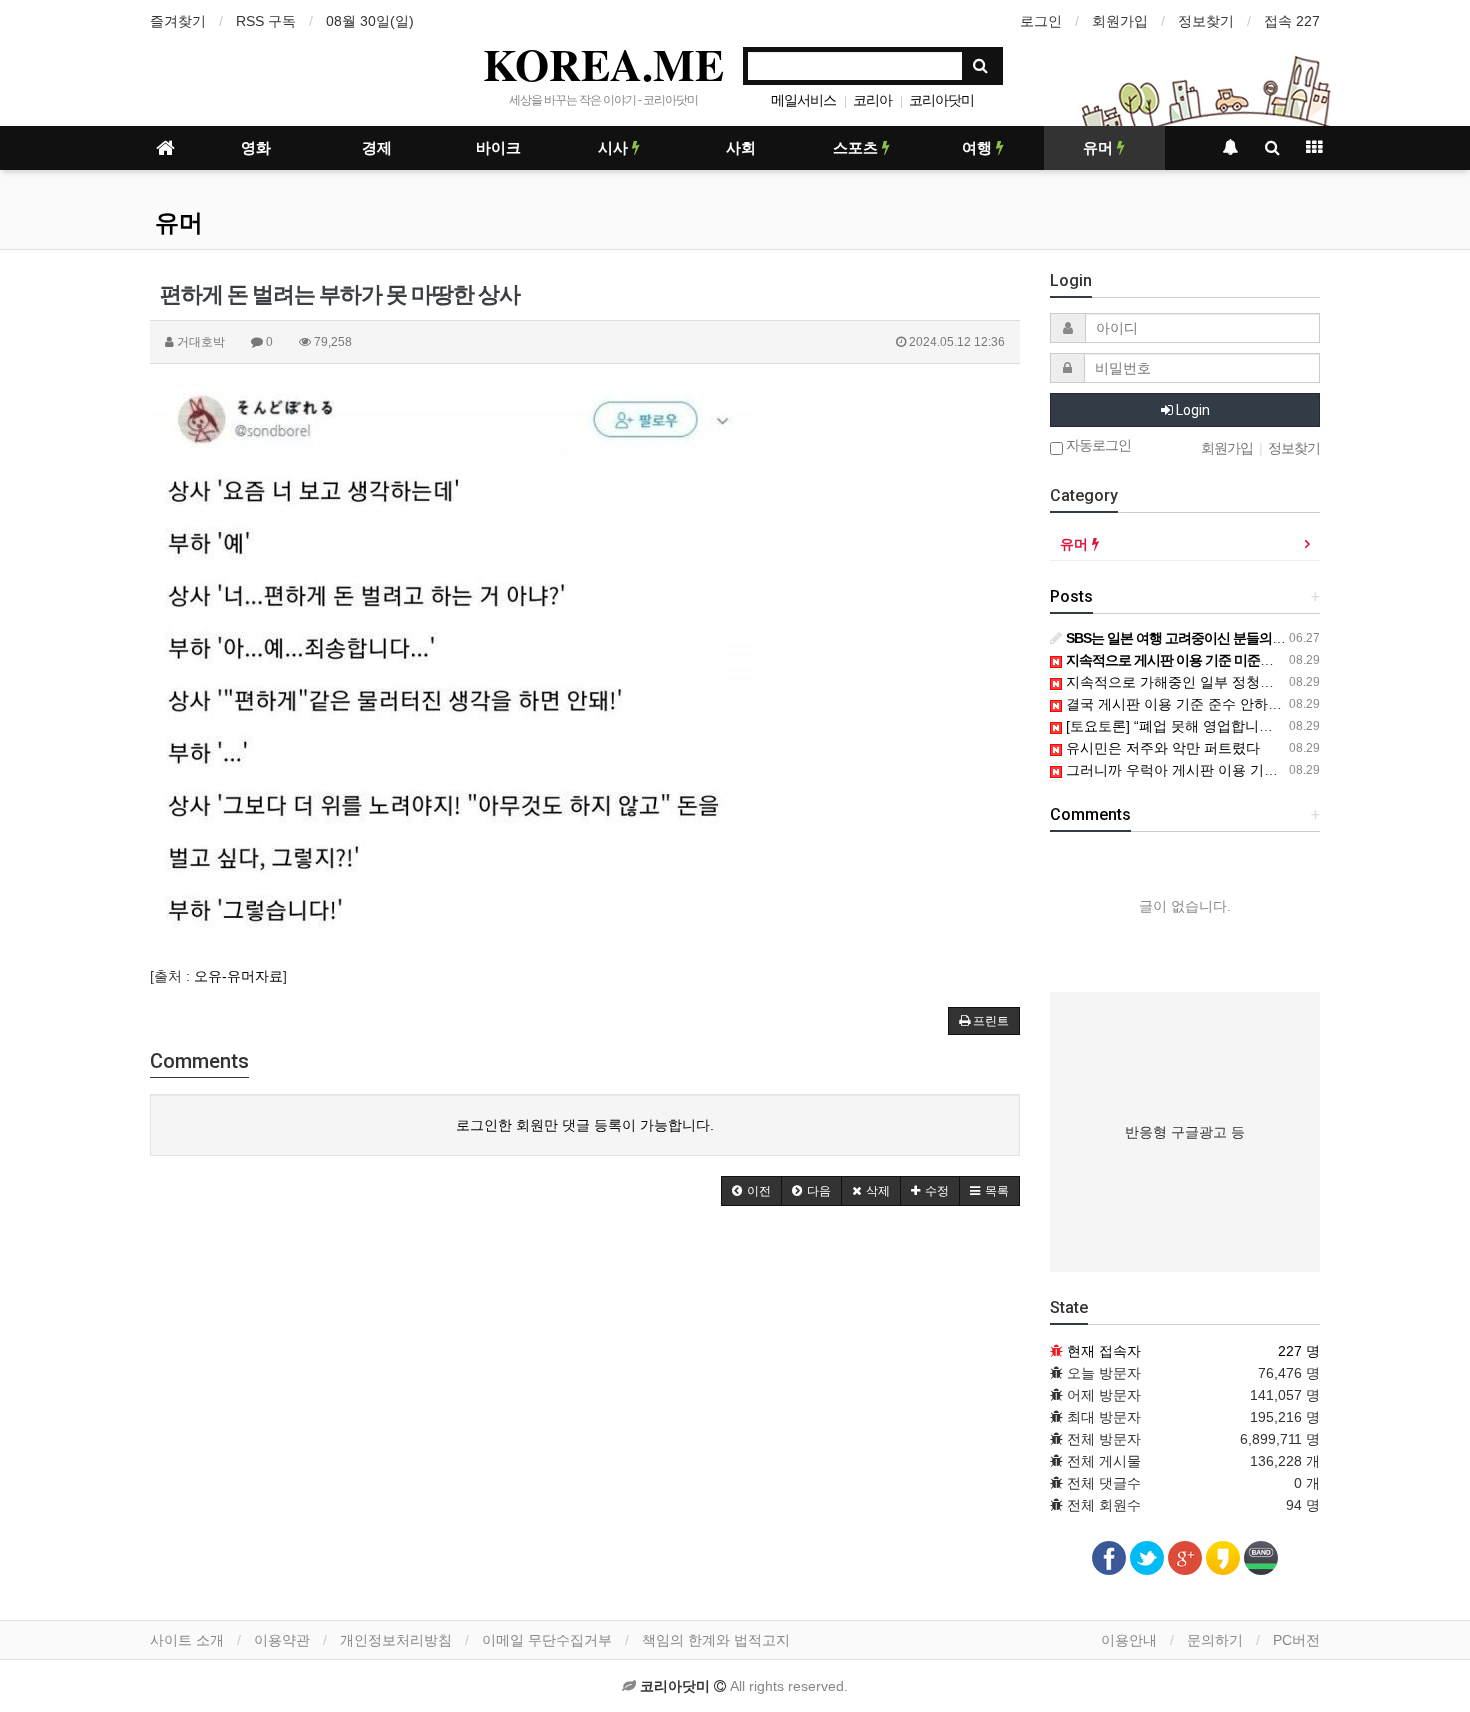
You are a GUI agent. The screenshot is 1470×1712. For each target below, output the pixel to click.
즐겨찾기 (178, 21)
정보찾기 (1206, 21)
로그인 (1041, 21)
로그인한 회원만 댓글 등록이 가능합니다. (585, 1125)
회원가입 (1120, 21)
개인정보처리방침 (396, 1640)
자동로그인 (1097, 445)
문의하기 (1215, 1640)
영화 (256, 148)
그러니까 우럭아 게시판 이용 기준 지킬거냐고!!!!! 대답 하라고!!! (1262, 770)
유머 (1100, 148)
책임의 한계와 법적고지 (716, 1640)
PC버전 (1296, 1640)
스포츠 (857, 148)
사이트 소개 (187, 1640)
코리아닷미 (941, 100)
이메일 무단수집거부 (547, 1640)
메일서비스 (803, 100)
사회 (741, 148)
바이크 (498, 148)
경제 (377, 148)
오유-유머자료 (238, 976)
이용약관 (282, 1640)
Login (1191, 410)
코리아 (872, 100)
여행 (979, 148)
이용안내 (1129, 1640)
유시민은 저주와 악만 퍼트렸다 (1161, 748)
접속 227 (1292, 21)
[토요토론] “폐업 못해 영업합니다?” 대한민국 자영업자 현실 (1250, 726)
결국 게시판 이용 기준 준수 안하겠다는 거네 (1202, 704)
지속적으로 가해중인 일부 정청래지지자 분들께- (1214, 682)
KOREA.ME (603, 64)
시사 (615, 148)
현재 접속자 (1104, 1351)
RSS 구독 (266, 21)
